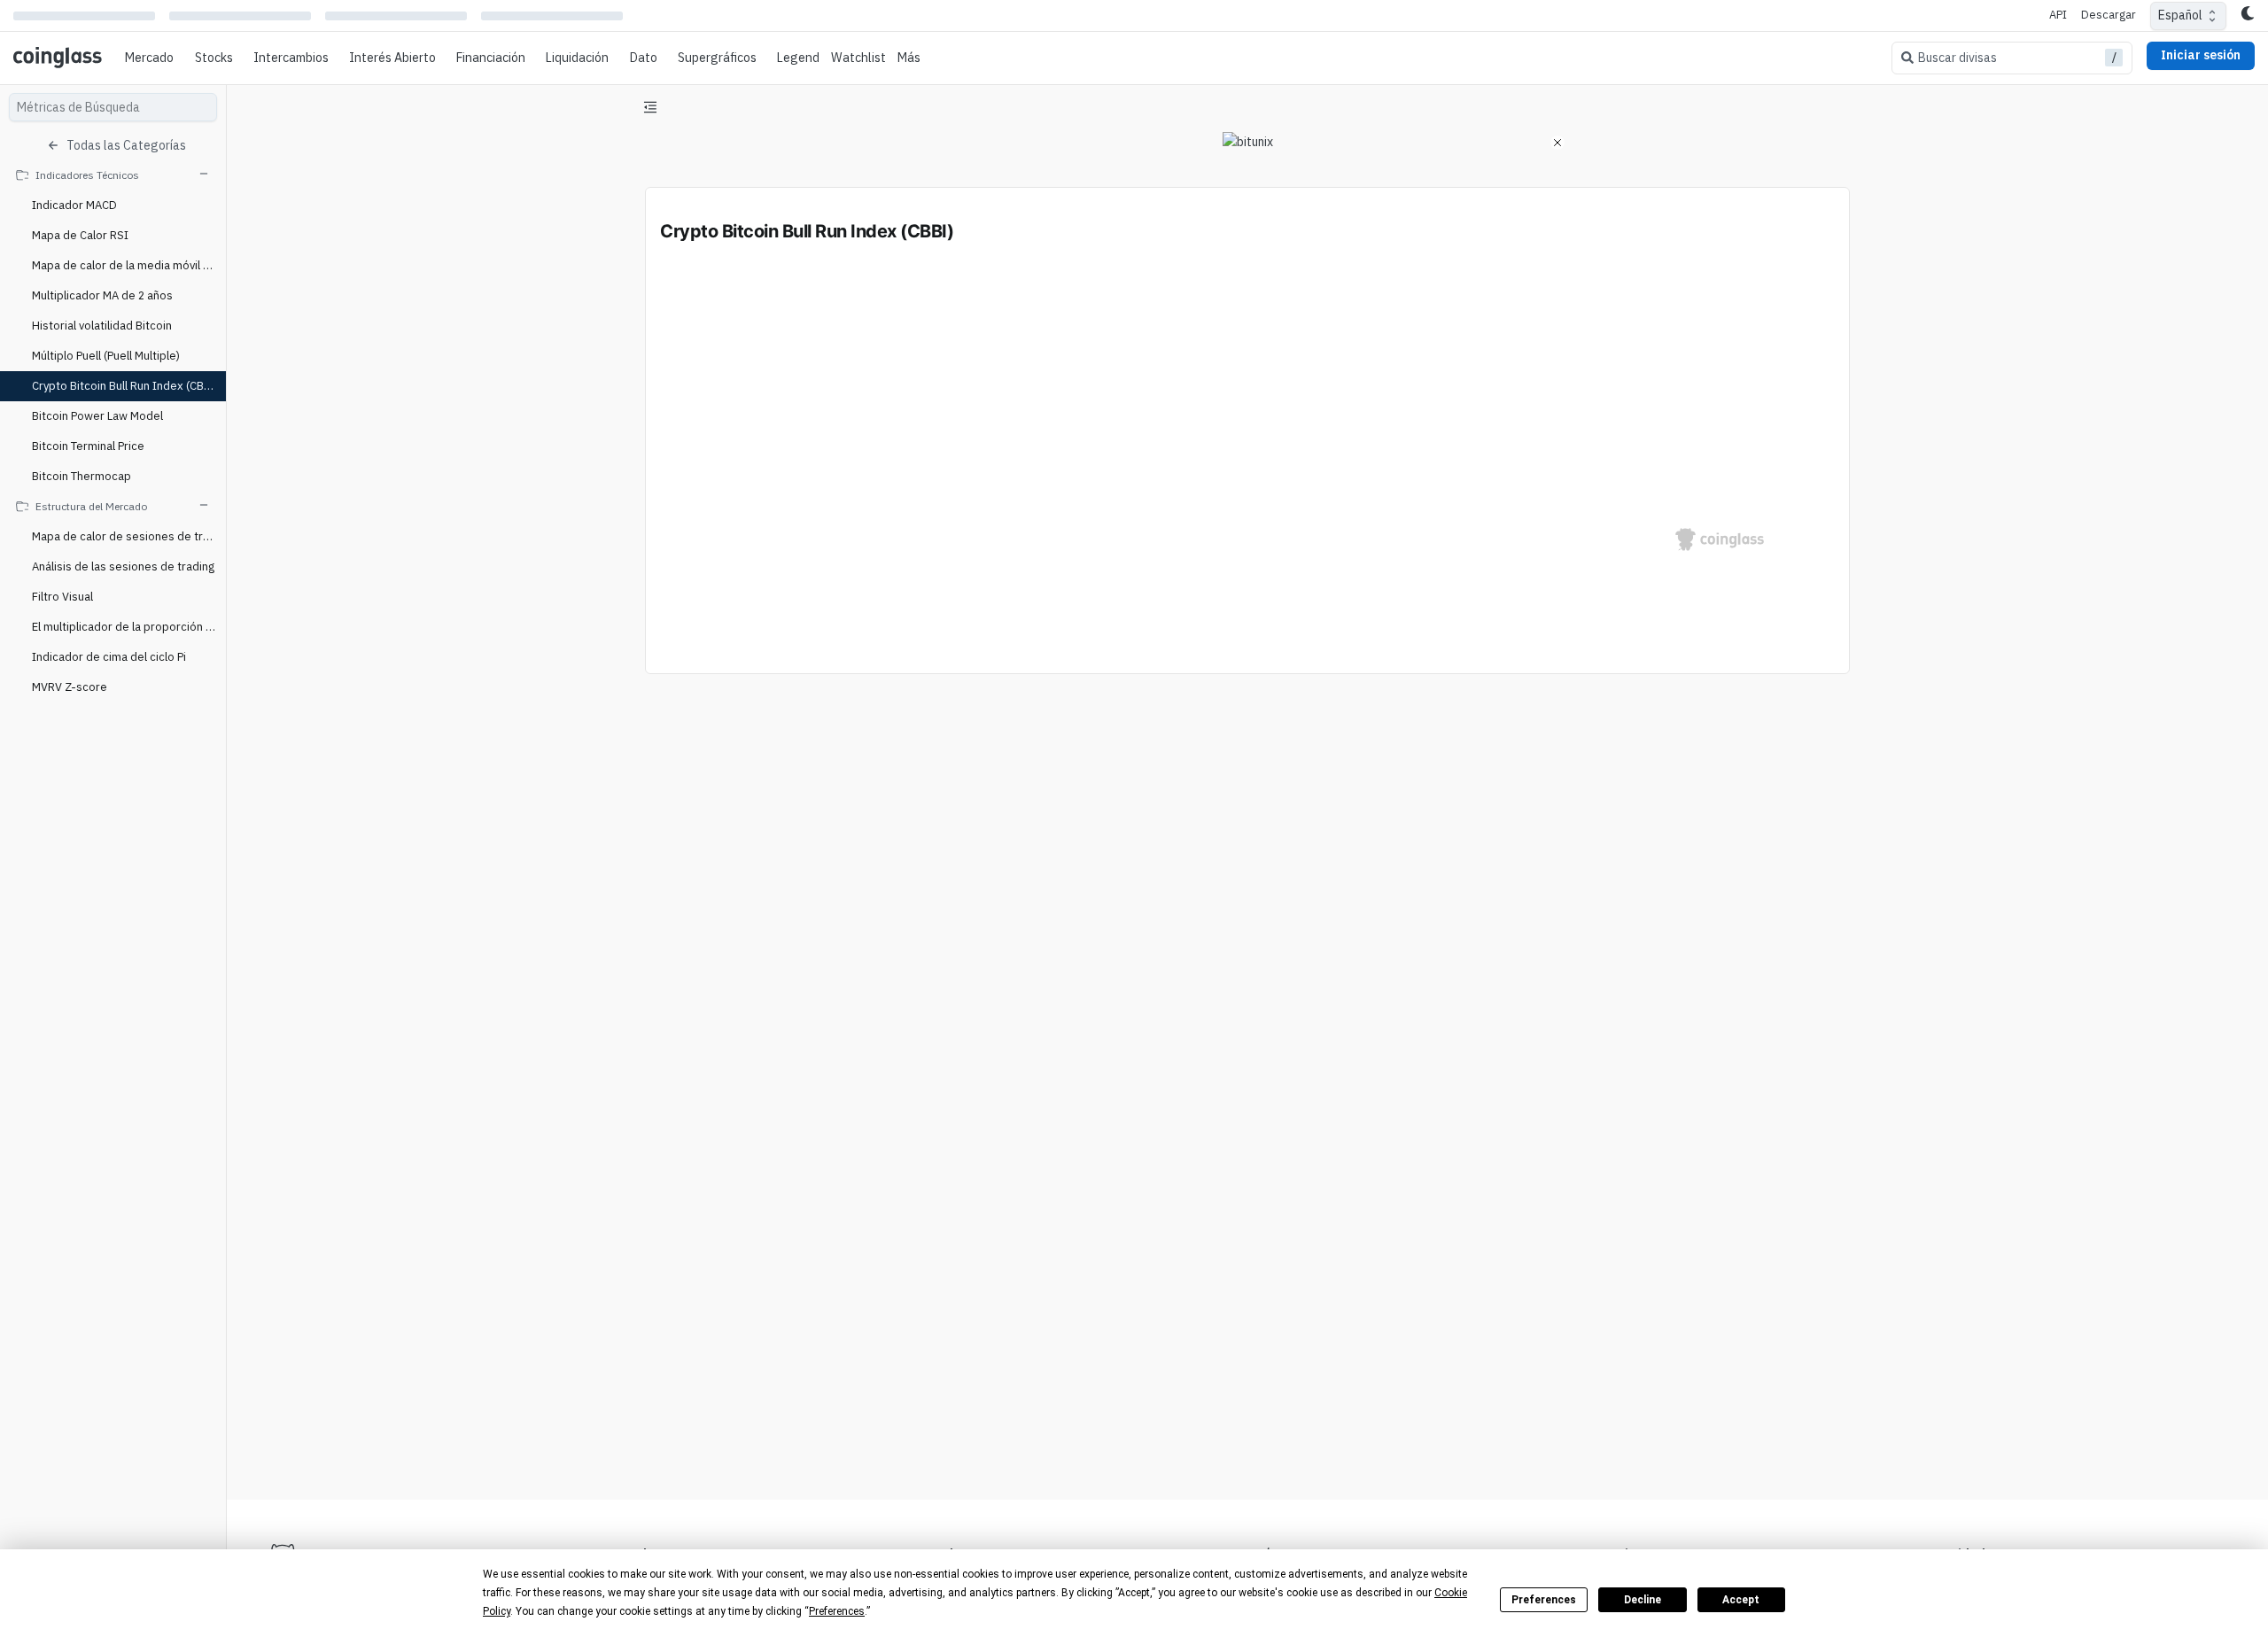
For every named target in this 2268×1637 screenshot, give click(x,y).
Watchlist (858, 58)
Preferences (1544, 1600)
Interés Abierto (392, 58)
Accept (1741, 1600)
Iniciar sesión (2201, 55)
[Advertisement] (1247, 1420)
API (2058, 15)
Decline (1643, 1600)
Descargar (2109, 15)
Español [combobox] (2180, 15)
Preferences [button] (837, 1611)
